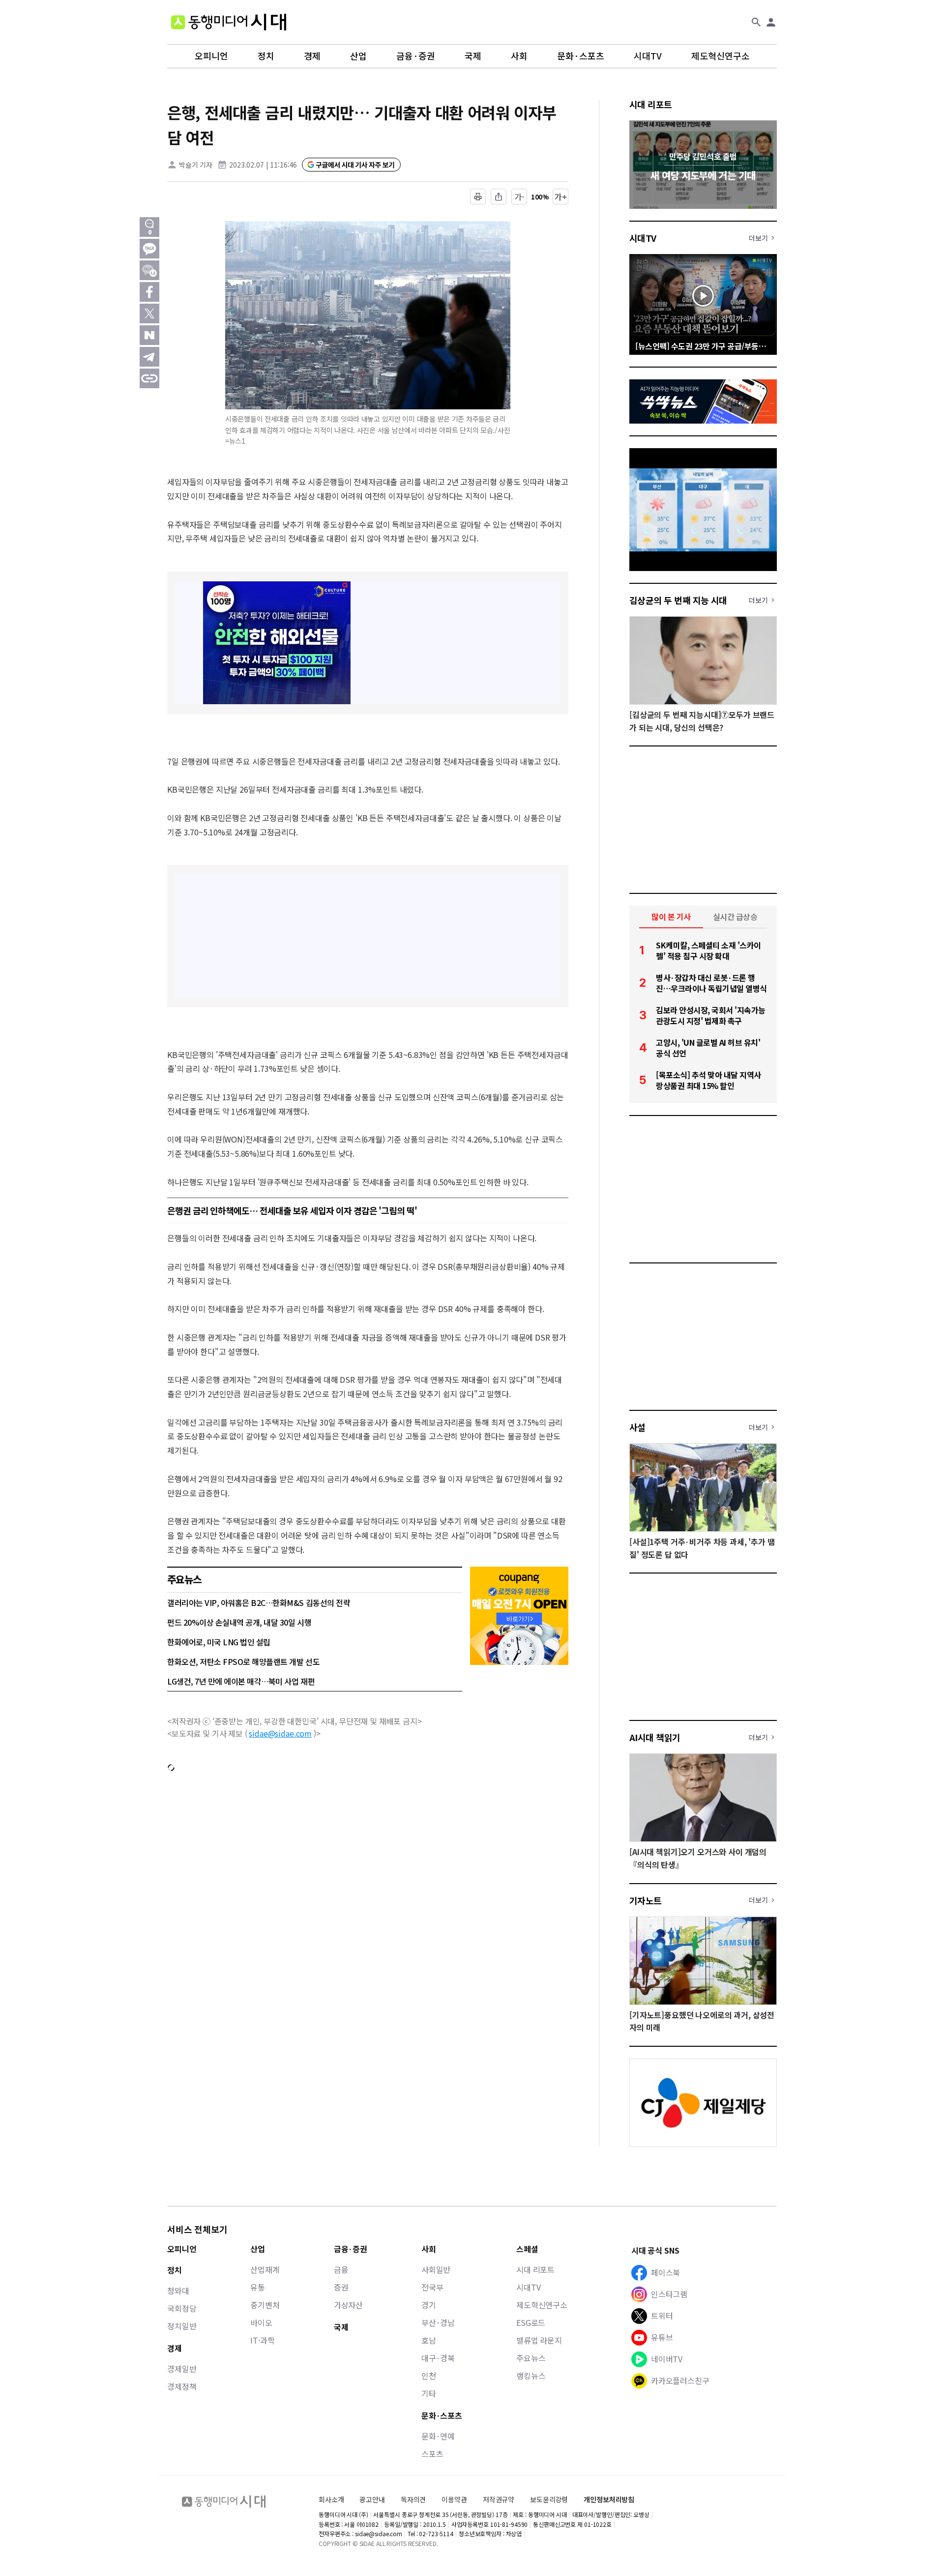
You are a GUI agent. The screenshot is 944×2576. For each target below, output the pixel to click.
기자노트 (646, 1900)
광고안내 (372, 2499)
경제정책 (182, 2386)
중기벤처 (265, 2305)
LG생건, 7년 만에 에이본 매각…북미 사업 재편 (241, 1681)
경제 (312, 56)
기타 (429, 2393)
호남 (429, 2340)
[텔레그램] (149, 357)
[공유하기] (499, 197)
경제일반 (182, 2369)
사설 (637, 1427)
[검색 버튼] (756, 22)
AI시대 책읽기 (655, 1737)
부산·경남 (438, 2322)
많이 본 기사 (671, 916)
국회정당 (182, 2308)
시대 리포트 (651, 104)
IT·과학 (262, 2340)
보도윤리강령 (549, 2499)
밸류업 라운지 (539, 2340)
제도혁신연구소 (721, 56)
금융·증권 (416, 56)
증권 (341, 2287)
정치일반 (182, 2326)
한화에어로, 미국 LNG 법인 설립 (219, 1642)
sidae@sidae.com (280, 1733)
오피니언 (211, 56)
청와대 (178, 2290)
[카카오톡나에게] (149, 270)
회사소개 (331, 2499)
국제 (473, 56)
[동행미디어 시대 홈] (229, 22)
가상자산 (348, 2305)
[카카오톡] (149, 249)
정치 (266, 56)
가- (519, 197)
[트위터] (149, 314)
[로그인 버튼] (771, 22)
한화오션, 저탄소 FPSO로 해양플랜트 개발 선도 (243, 1661)
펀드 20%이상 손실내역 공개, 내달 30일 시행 (239, 1622)
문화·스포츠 (581, 56)
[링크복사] (149, 378)
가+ (561, 197)
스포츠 (432, 2454)
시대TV (648, 56)
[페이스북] (149, 292)
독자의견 (413, 2499)
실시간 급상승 (735, 916)
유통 (258, 2287)
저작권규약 (499, 2500)
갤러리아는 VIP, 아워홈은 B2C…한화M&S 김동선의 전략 (259, 1603)
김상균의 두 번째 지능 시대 (678, 600)
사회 (519, 56)
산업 (358, 56)
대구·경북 (438, 2358)
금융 (341, 2269)
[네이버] (149, 335)
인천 (429, 2376)
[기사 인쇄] (478, 197)
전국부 (432, 2287)
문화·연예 (438, 2436)
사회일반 (436, 2269)
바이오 (261, 2322)
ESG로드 (531, 2322)
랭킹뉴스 (531, 2376)
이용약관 (454, 2500)
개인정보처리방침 (609, 2500)
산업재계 (265, 2269)
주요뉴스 (531, 2358)
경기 (429, 2305)
